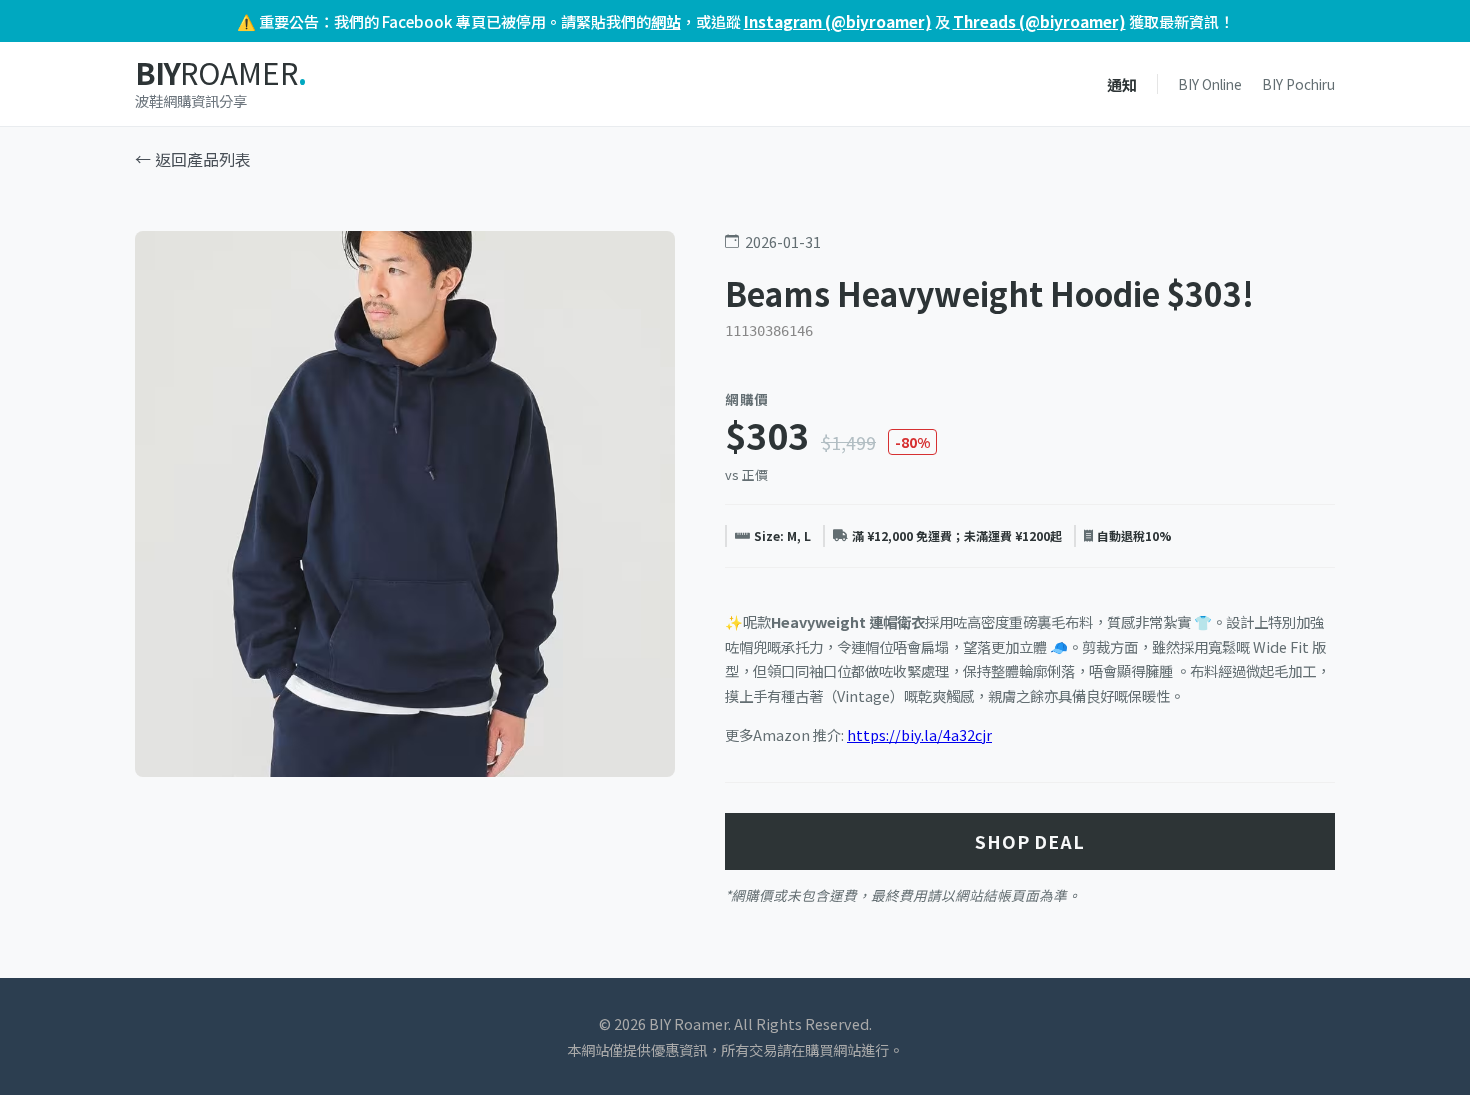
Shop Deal (1030, 841)
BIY (220, 73)
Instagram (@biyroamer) (838, 21)
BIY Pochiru (1298, 84)
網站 (666, 21)
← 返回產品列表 (193, 159)
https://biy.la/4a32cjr (919, 734)
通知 (1122, 84)
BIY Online (1210, 84)
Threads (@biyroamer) (1039, 21)
